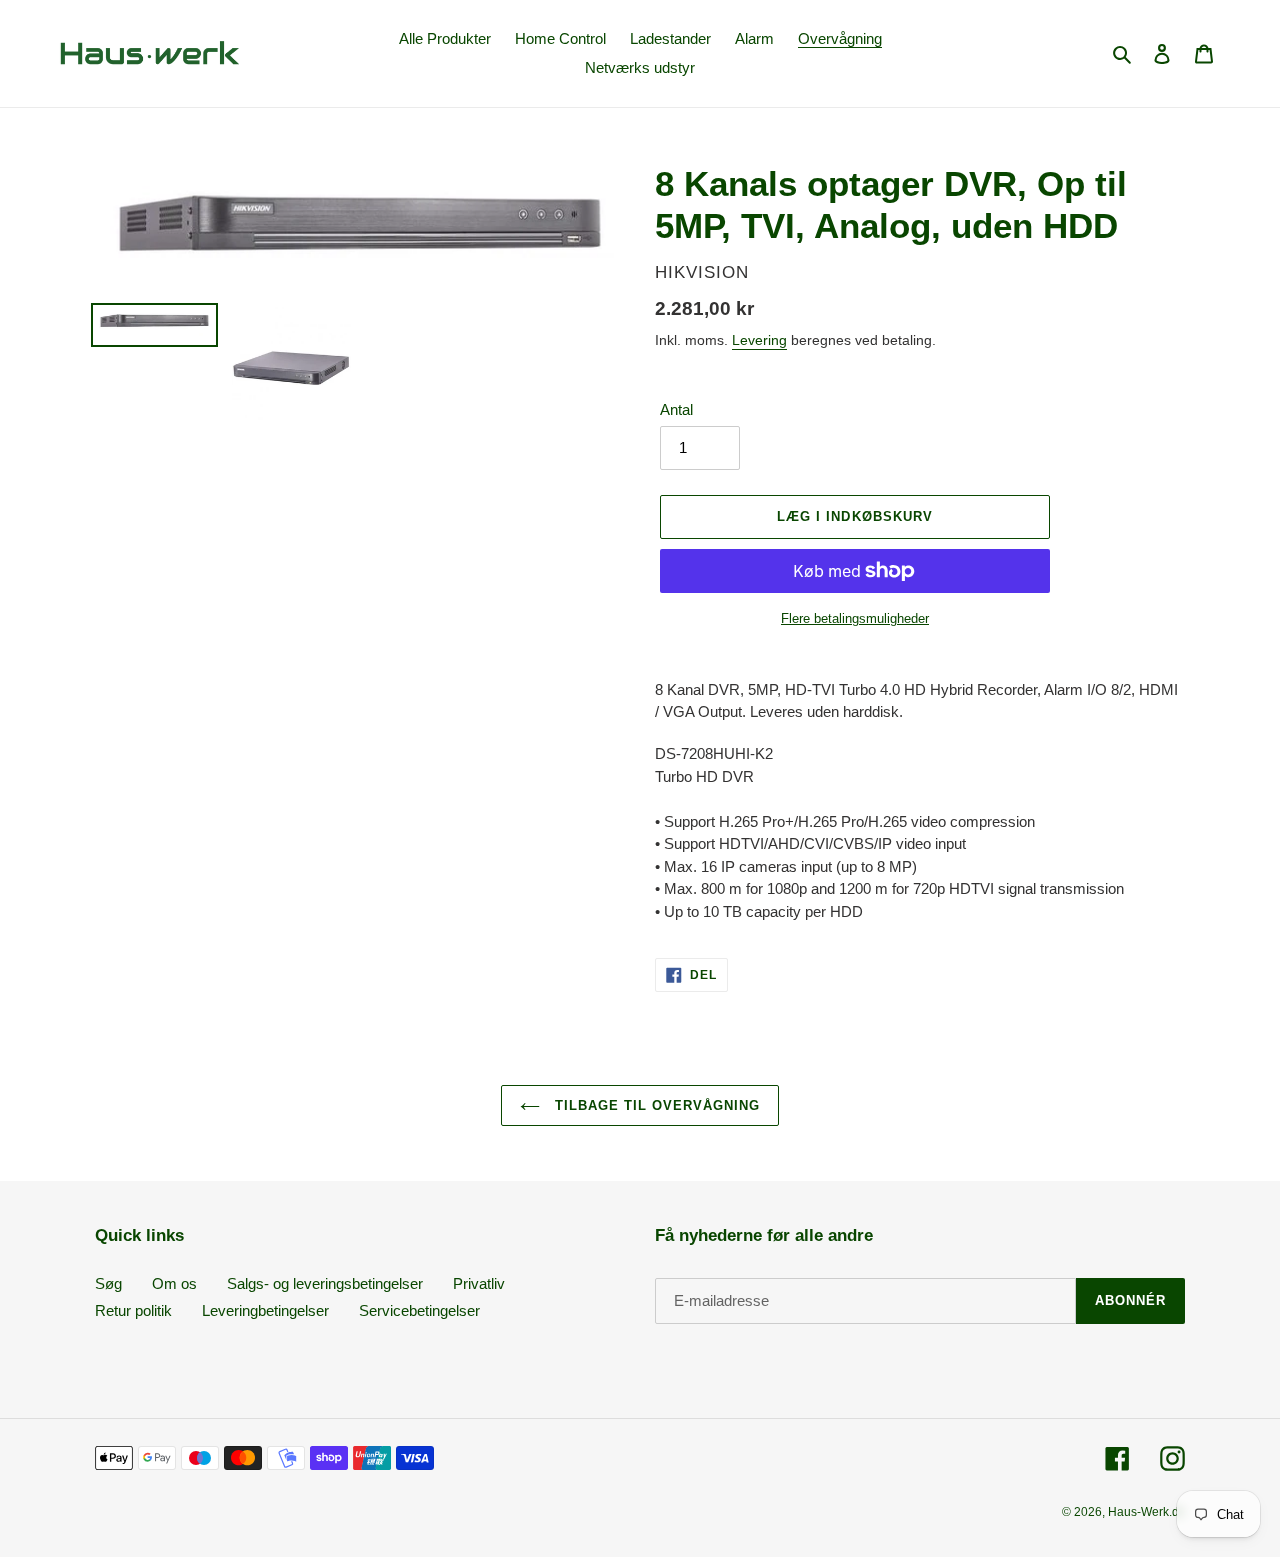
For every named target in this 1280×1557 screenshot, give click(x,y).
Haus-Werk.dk (1146, 1512)
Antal (676, 409)
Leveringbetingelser (265, 1310)
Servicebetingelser (419, 1310)
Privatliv (479, 1283)
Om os (174, 1283)
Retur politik (133, 1310)
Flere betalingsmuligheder (855, 618)
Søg (108, 1283)
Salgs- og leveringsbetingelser (325, 1283)
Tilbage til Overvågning (655, 1105)
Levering (759, 340)
